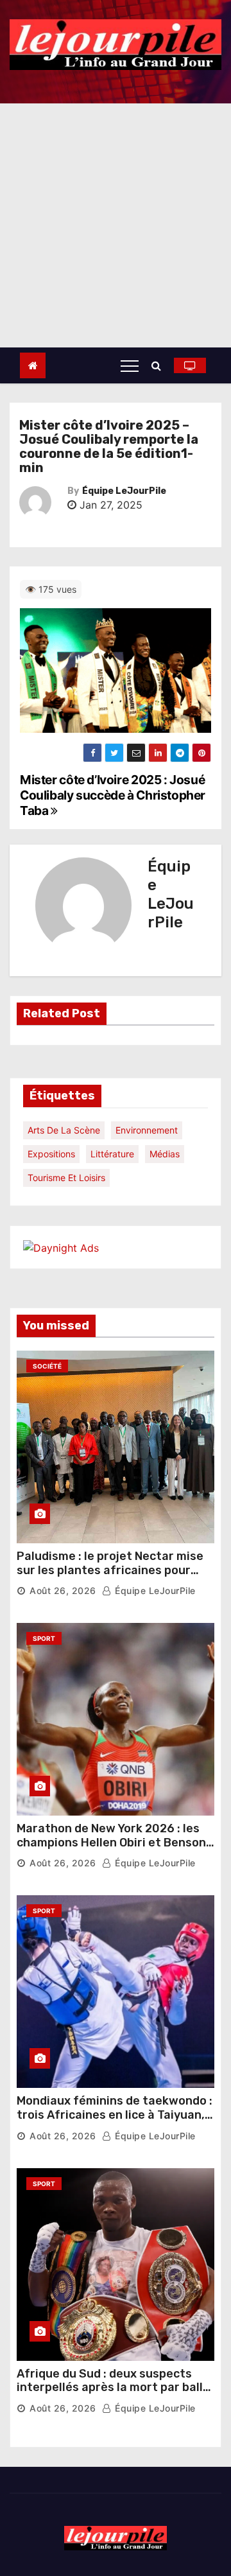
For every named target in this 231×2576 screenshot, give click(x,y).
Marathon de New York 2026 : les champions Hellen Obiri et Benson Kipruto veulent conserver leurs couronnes (111, 1849)
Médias (165, 1154)
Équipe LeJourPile (124, 491)
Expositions (51, 1154)
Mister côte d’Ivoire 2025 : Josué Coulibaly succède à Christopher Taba (113, 795)
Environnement (147, 1130)
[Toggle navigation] (130, 365)
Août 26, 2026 (63, 1590)
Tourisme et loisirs (66, 1178)
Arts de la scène (64, 1130)
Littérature (112, 1154)
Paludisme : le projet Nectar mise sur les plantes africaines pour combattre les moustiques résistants (110, 1577)
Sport (44, 1638)
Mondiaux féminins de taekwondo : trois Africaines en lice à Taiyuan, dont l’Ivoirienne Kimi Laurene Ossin (115, 2122)
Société (47, 1366)
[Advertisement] (116, 225)
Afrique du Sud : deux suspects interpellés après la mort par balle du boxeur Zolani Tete (113, 2388)
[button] (159, 365)
